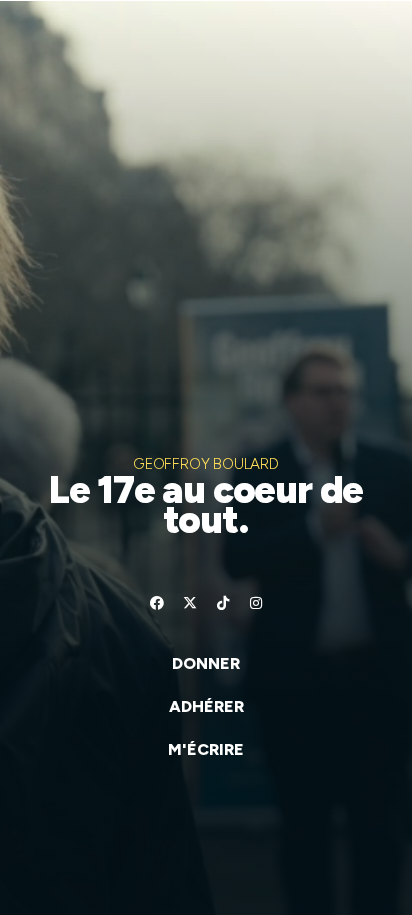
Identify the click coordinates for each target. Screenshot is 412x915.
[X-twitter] (190, 603)
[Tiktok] (223, 603)
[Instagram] (256, 603)
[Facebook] (157, 603)
